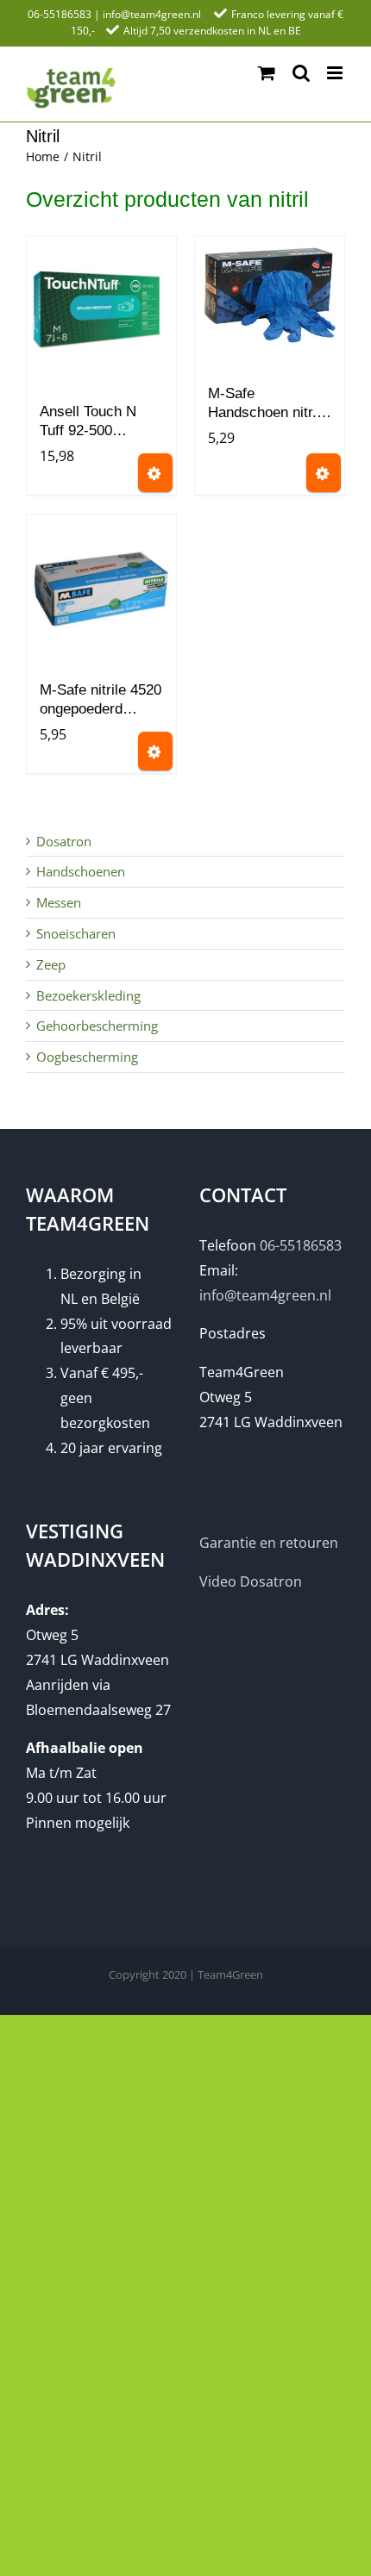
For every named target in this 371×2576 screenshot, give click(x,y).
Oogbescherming (87, 1057)
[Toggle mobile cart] (267, 73)
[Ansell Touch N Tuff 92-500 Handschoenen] (101, 311)
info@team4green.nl (152, 14)
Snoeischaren (76, 933)
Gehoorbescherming (97, 1026)
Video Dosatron (251, 1581)
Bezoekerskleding (88, 995)
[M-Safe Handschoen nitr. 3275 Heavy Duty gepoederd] (270, 302)
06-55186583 (60, 14)
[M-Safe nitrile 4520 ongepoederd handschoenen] (101, 589)
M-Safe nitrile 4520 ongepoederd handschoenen (101, 702)
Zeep (51, 964)
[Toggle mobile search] (301, 73)
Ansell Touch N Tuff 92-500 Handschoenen (88, 424)
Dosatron (64, 841)
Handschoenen (81, 871)
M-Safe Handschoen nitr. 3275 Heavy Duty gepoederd (264, 405)
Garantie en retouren (269, 1543)
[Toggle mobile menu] (336, 73)
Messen (59, 902)
